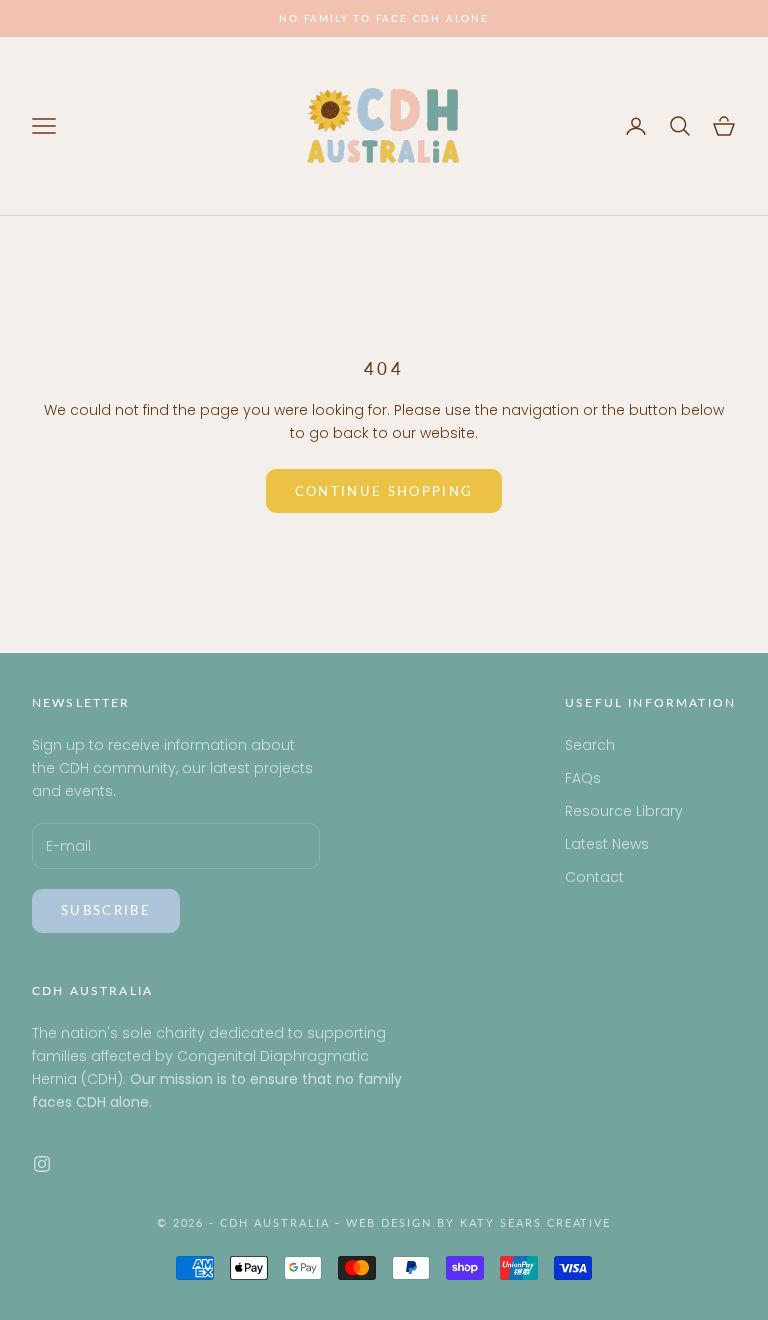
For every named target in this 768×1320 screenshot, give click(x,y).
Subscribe (106, 910)
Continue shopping (384, 491)
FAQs (583, 778)
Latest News (607, 844)
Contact (594, 877)
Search (590, 745)
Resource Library (624, 811)
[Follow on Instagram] (42, 1164)
